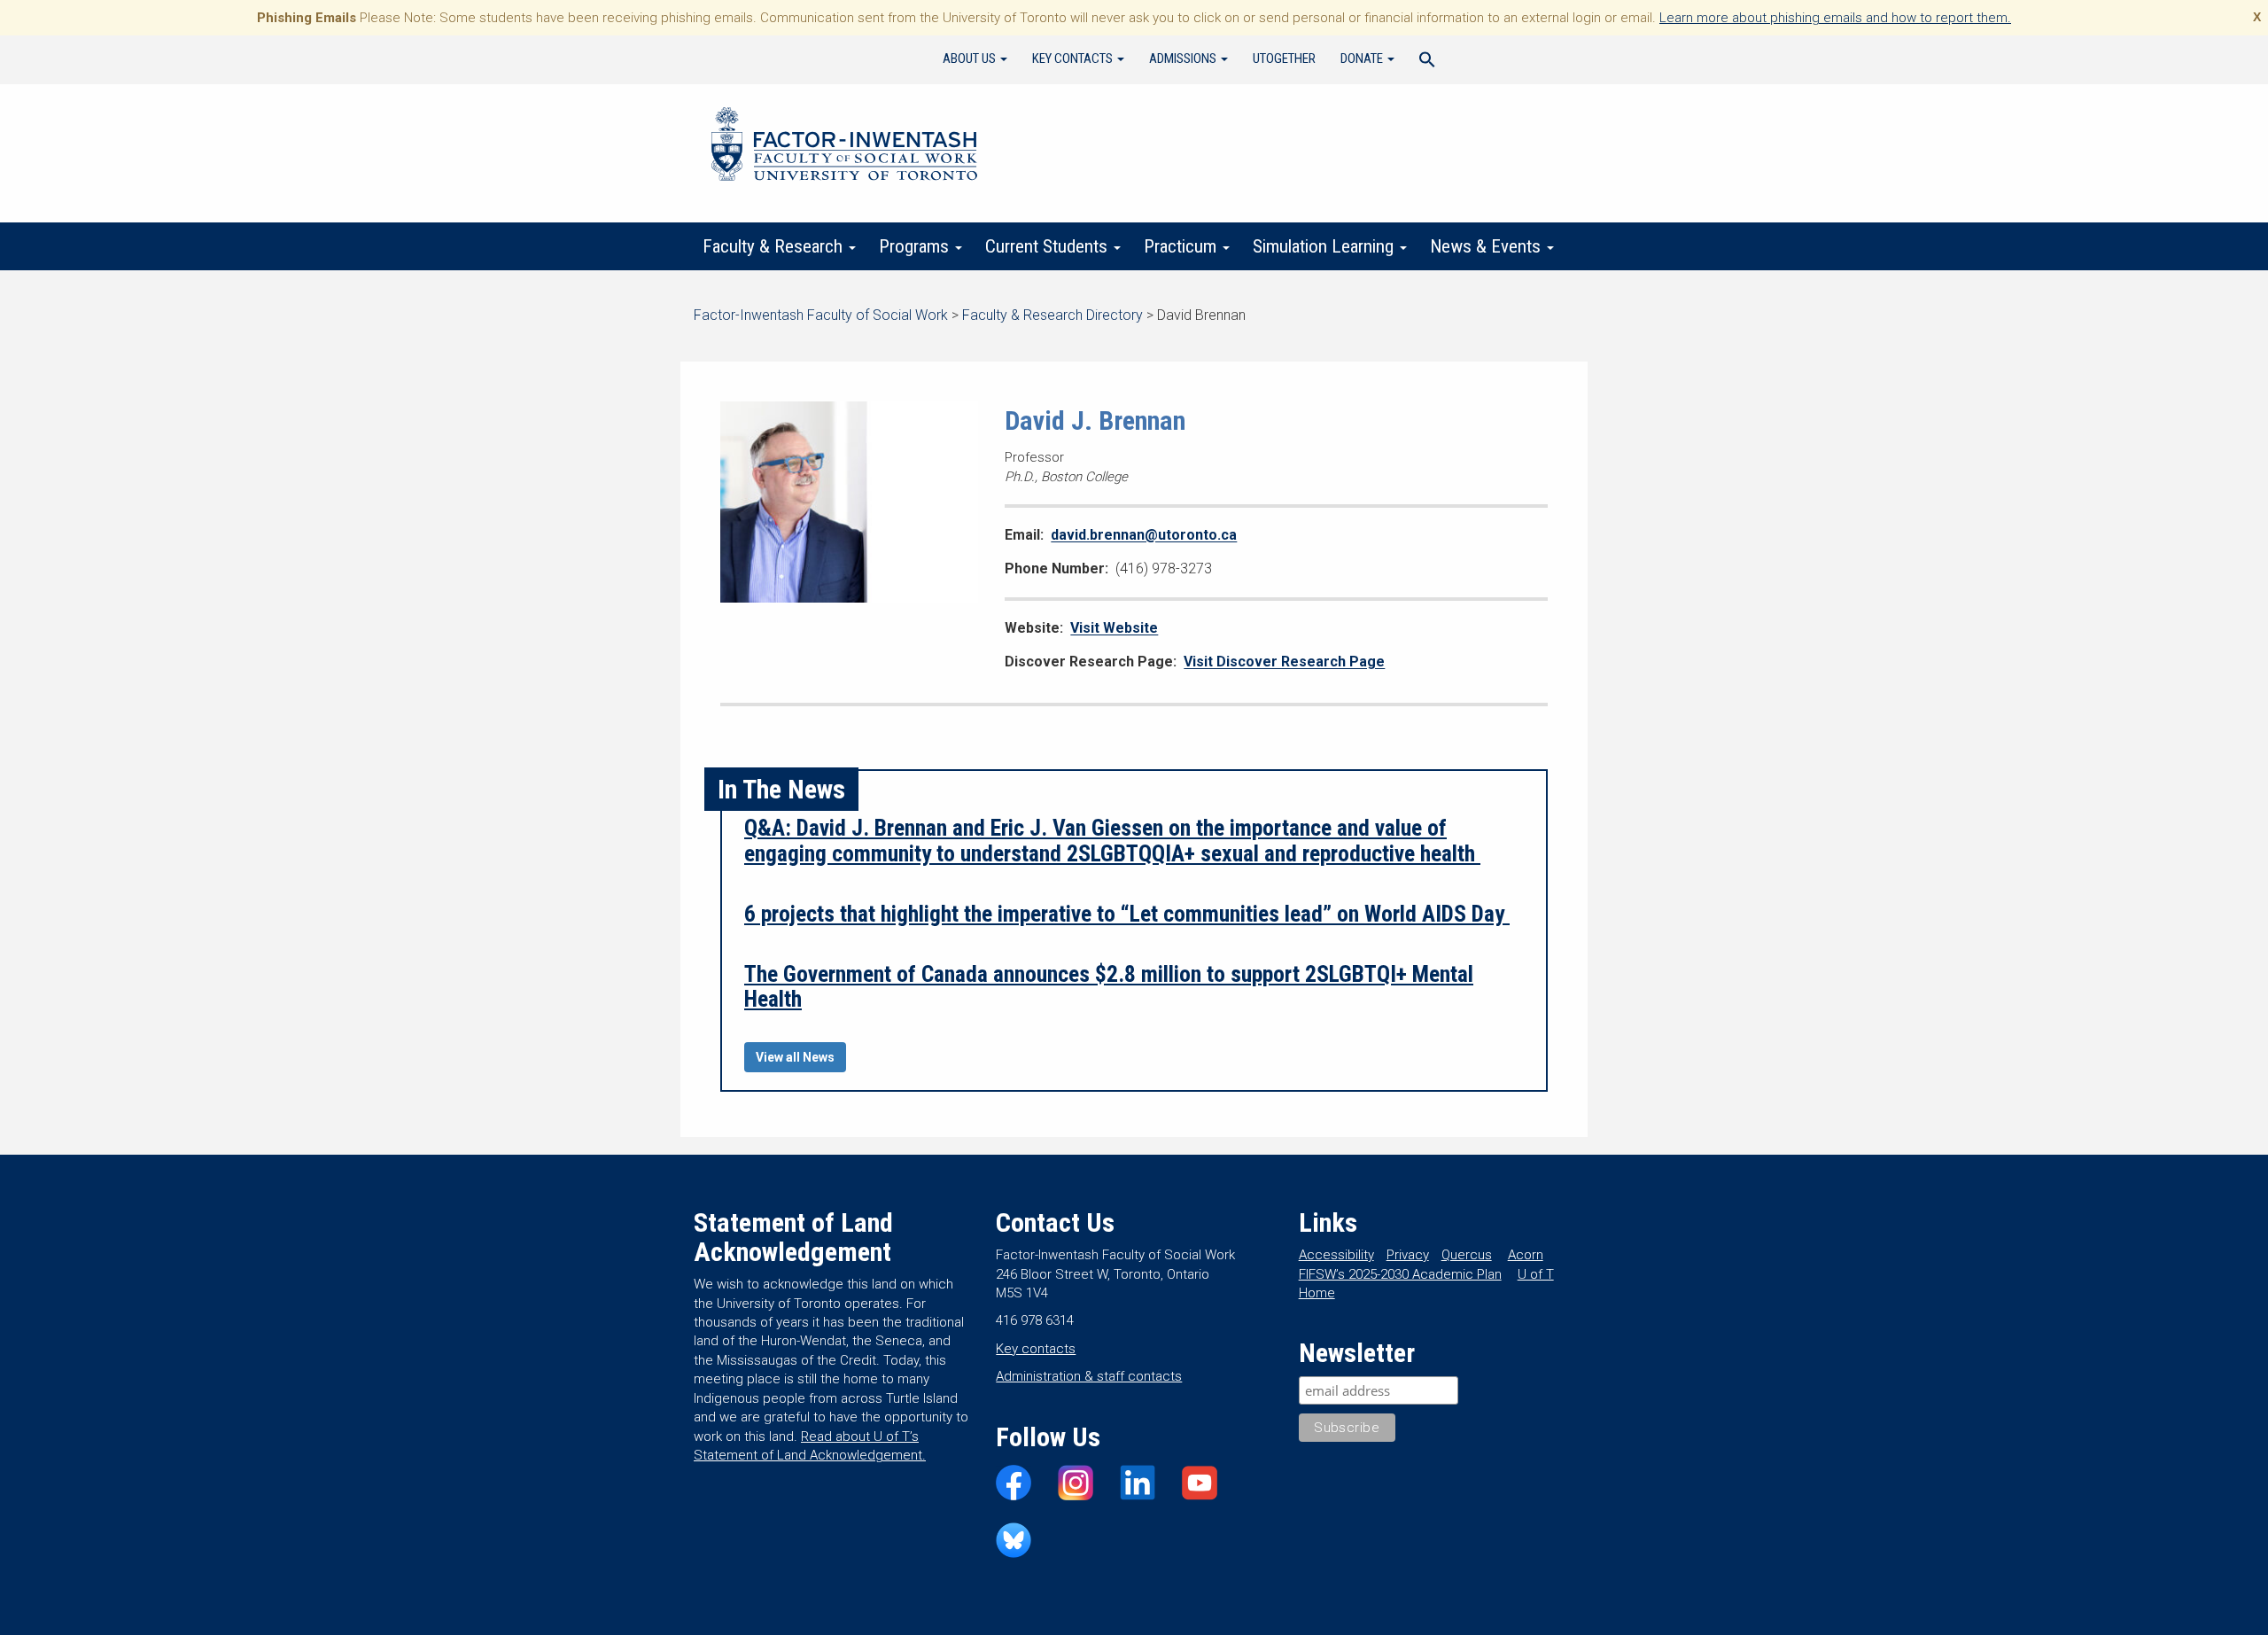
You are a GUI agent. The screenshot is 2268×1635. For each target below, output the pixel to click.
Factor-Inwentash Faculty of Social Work (844, 147)
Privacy (1408, 1255)
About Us (971, 58)
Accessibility (1336, 1255)
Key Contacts (1074, 58)
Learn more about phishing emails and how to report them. (1835, 18)
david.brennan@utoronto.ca (1144, 535)
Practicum (1182, 246)
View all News (795, 1057)
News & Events (1487, 246)
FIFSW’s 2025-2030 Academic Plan (1400, 1274)
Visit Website (1114, 628)
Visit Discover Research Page (1284, 662)
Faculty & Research (775, 246)
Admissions (1184, 58)
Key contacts (1036, 1349)
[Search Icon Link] (1427, 62)
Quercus (1467, 1255)
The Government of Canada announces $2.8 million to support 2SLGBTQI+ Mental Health (1109, 986)
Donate (1363, 58)
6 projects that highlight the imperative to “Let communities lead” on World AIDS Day (1127, 914)
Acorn (1526, 1255)
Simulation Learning (1325, 246)
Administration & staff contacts (1089, 1376)
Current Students (1049, 246)
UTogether (1284, 58)
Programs (916, 246)
